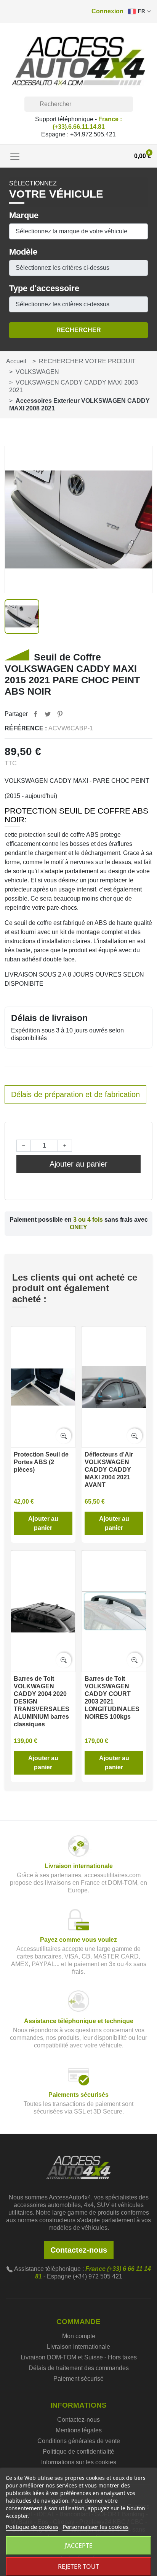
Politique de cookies (32, 2527)
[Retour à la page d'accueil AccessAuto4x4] (78, 2167)
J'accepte (78, 2546)
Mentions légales (79, 2430)
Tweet (48, 714)
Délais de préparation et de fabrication (75, 1094)
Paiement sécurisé (78, 2379)
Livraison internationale (78, 2347)
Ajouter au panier (78, 1164)
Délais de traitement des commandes (79, 2368)
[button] (107, 11)
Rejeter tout (78, 2567)
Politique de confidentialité (78, 2452)
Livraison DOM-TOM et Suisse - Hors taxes (79, 2357)
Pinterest (60, 714)
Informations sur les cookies (79, 2462)
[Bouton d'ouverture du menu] (15, 156)
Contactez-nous (79, 2250)
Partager (35, 714)
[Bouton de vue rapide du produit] (64, 1436)
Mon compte (79, 2336)
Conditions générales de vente (79, 2441)
